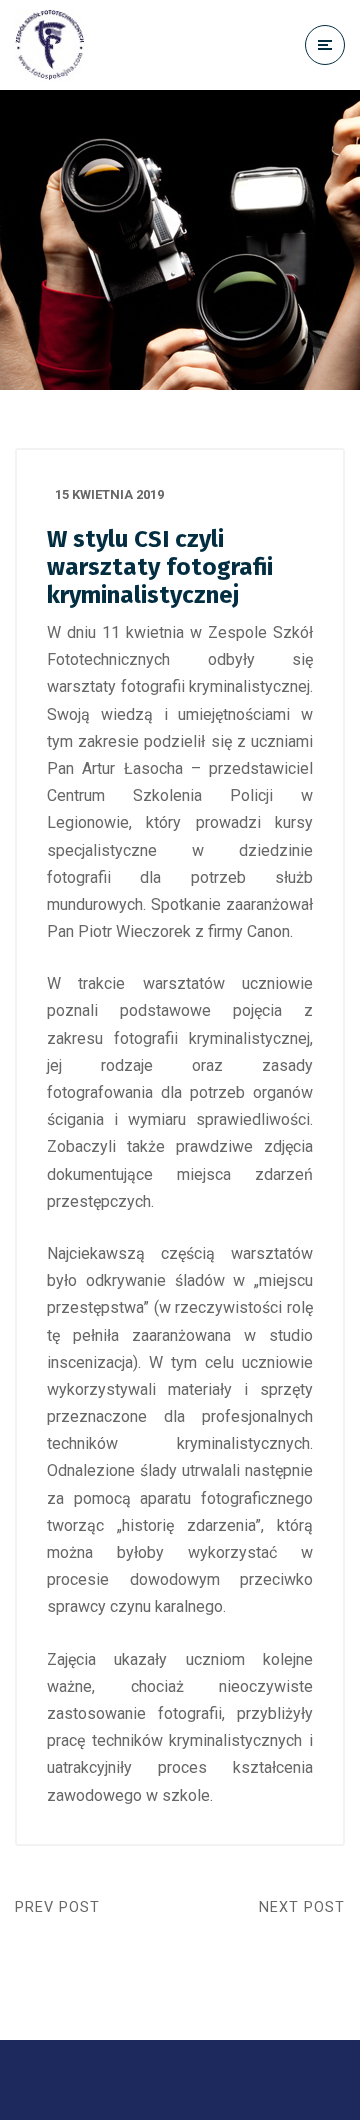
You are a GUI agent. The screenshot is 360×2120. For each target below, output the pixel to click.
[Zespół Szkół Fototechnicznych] (50, 45)
